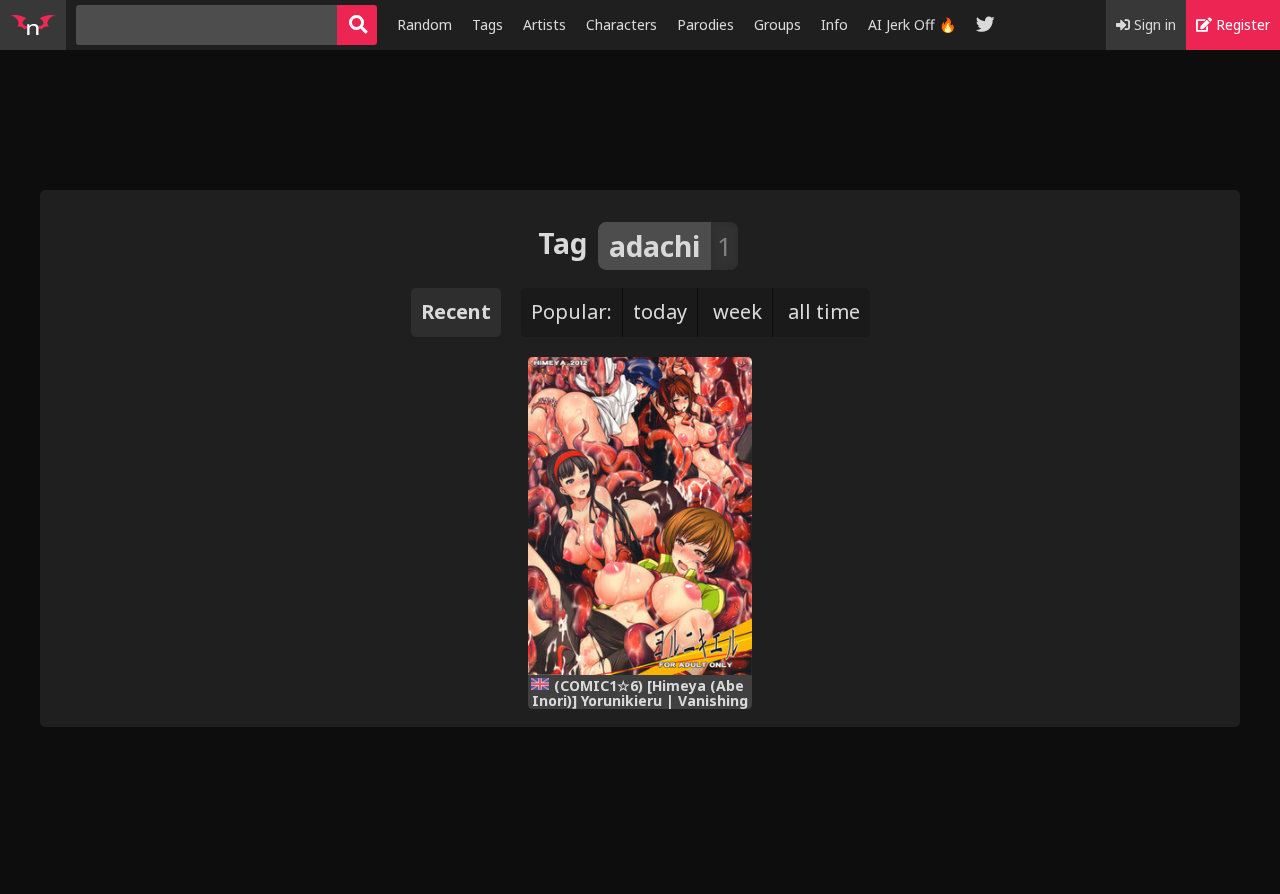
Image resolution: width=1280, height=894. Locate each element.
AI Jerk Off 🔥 (912, 24)
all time (824, 311)
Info (834, 24)
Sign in (1153, 24)
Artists (544, 24)
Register (1241, 24)
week (737, 311)
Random (424, 24)
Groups (777, 24)
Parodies (705, 24)
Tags (487, 24)
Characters (621, 24)
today (660, 311)
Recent (456, 311)
